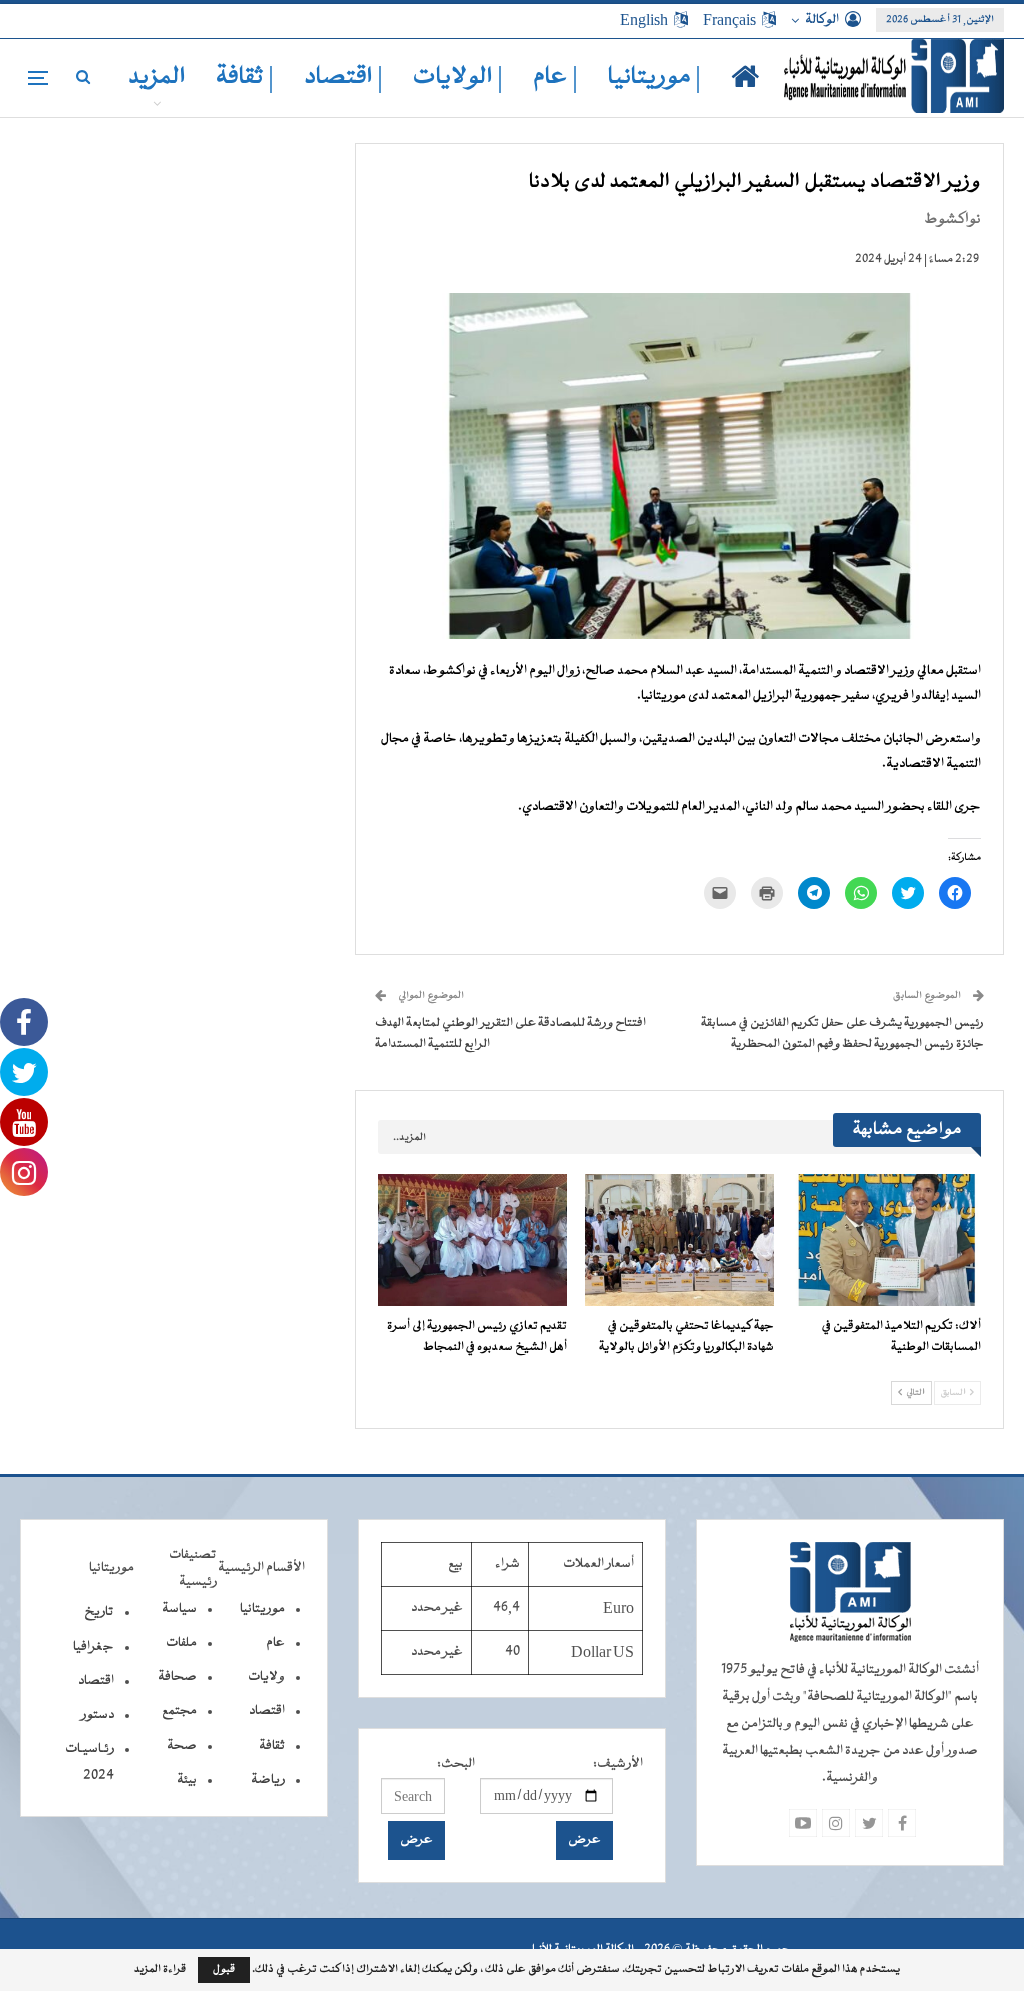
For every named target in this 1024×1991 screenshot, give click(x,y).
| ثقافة (245, 77)
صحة (182, 1746)
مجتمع (179, 1711)
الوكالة (822, 20)
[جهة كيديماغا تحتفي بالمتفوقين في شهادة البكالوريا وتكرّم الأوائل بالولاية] (679, 1240)
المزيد (157, 77)
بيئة (187, 1780)
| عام (555, 77)
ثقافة (272, 1746)
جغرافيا (93, 1647)
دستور (97, 1715)
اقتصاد (267, 1711)
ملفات (181, 1643)
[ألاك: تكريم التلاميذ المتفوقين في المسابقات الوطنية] (886, 1240)
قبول (224, 1969)
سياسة (179, 1609)
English (644, 20)
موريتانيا (262, 1609)
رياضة (268, 1780)
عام (275, 1643)
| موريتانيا (654, 77)
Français (729, 20)
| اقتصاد (343, 77)
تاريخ (99, 1612)
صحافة (177, 1677)
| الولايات (458, 77)
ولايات (266, 1677)
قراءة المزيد (160, 1970)
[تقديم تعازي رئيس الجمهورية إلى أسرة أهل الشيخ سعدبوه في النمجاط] (472, 1240)
